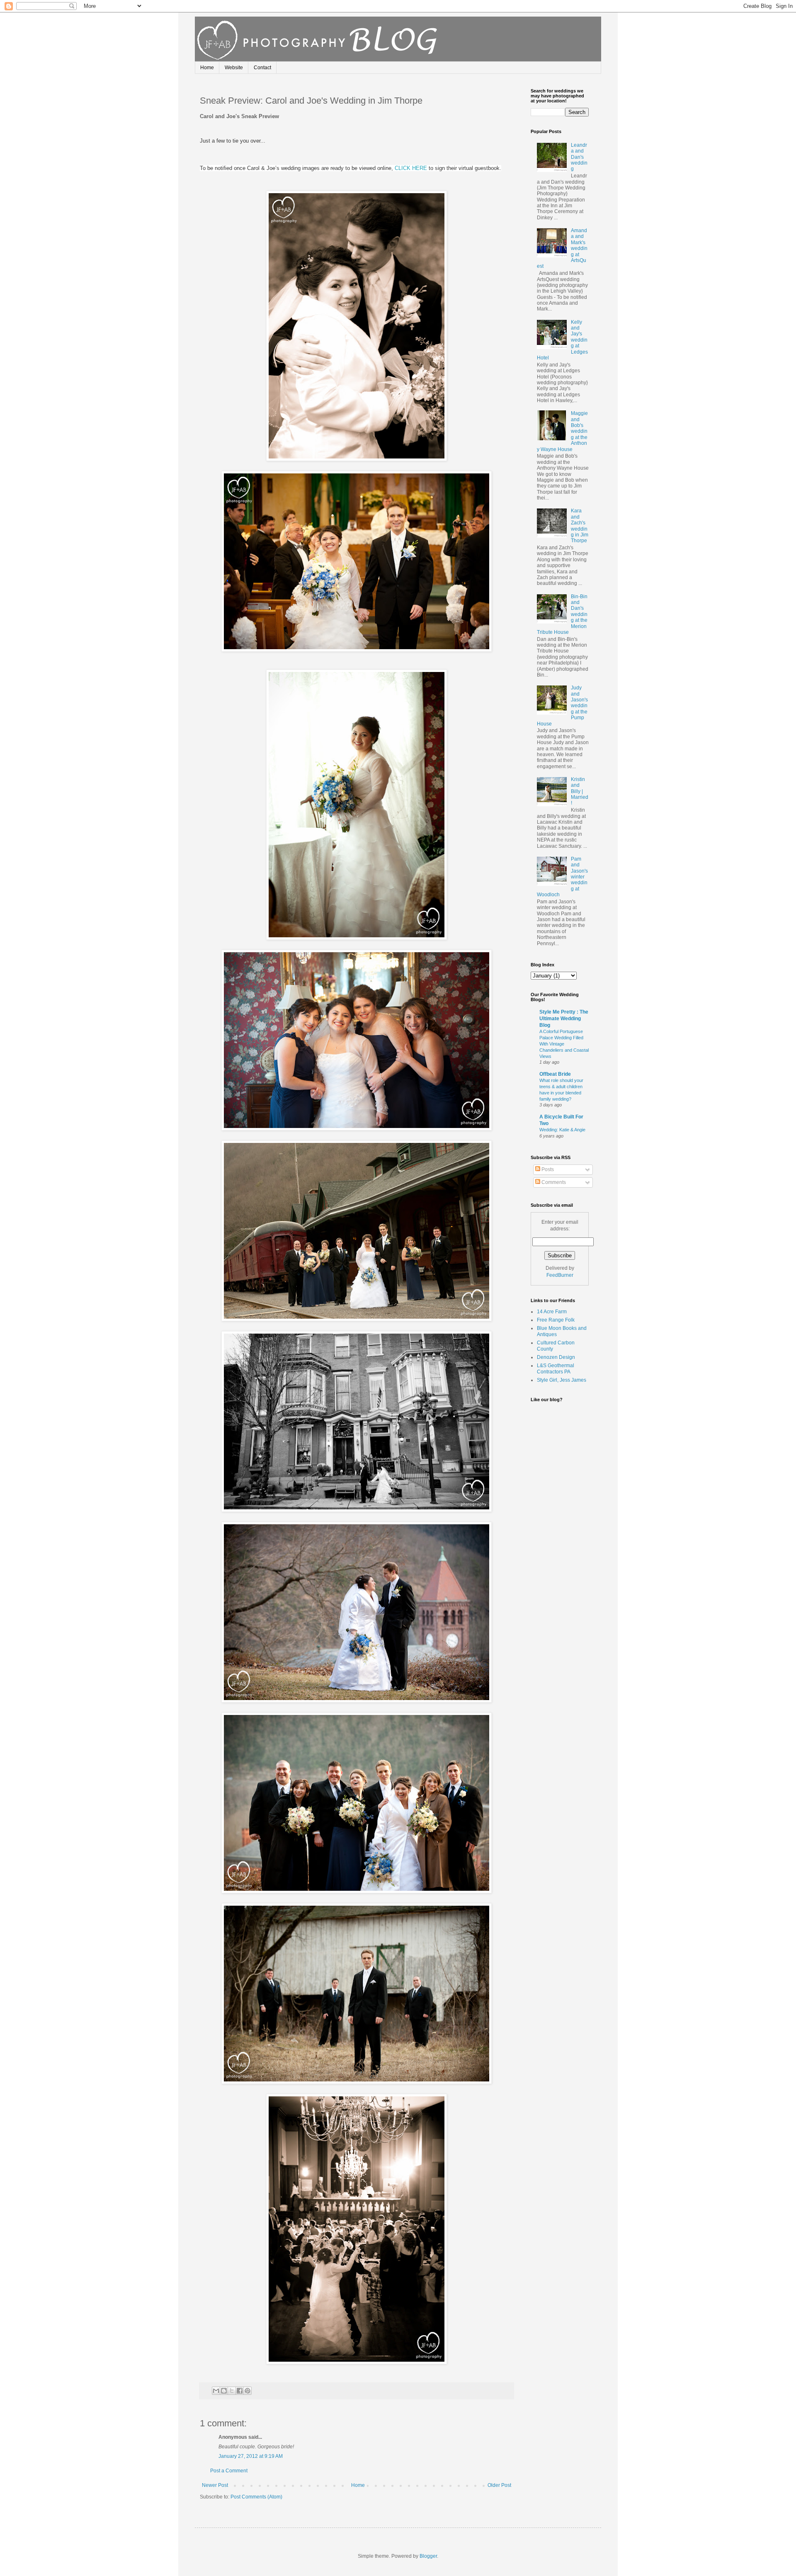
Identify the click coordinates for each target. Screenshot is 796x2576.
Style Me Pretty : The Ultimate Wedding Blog (564, 1019)
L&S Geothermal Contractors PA (556, 1368)
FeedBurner (560, 1275)
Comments (553, 1182)
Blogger (428, 2556)
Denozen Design (556, 1357)
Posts (547, 1169)
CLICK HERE (411, 168)
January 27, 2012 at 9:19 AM (251, 2456)
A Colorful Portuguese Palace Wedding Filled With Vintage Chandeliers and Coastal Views (564, 1044)
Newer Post (215, 2485)
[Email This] (216, 2391)
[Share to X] (232, 2391)
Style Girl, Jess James (562, 1380)
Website (234, 68)
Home (207, 68)
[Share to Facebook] (240, 2391)
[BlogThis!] (224, 2391)
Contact (262, 68)
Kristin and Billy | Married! (580, 791)
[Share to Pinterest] (248, 2391)
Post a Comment (229, 2471)
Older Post (499, 2485)
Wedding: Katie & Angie (562, 1130)
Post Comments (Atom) (256, 2497)
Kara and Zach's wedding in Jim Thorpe (580, 526)
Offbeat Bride (555, 1074)
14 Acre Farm (552, 1312)
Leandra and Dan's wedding (579, 157)
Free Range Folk (556, 1320)
